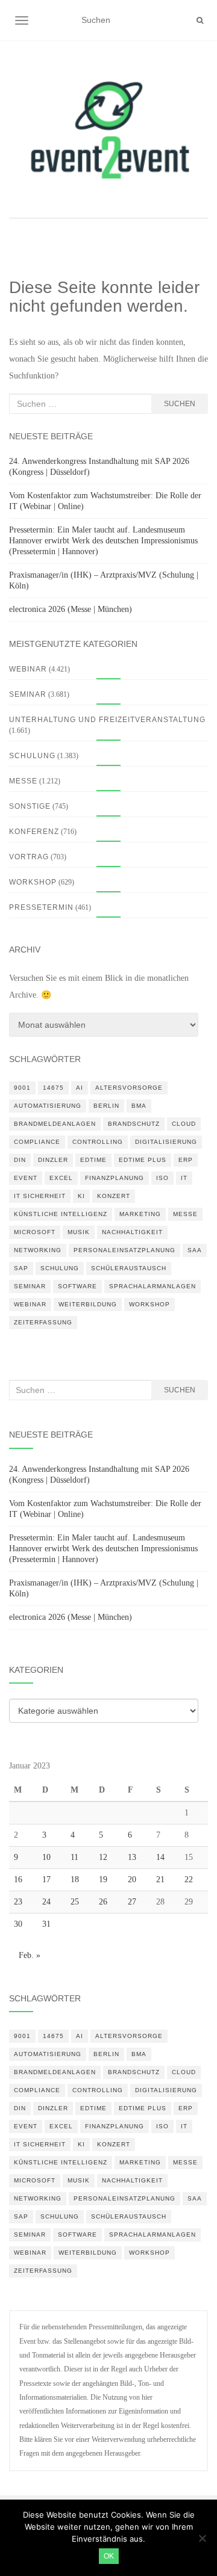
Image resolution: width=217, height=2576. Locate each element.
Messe (23, 781)
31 (46, 1924)
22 (189, 1879)
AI (80, 1088)
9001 (22, 1088)
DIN (20, 1160)
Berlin (106, 1106)
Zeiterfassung (43, 1322)
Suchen (180, 404)
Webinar (28, 669)
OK (109, 2556)
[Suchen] (200, 20)
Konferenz (34, 832)
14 (160, 1857)
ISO (162, 1178)
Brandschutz (134, 1124)
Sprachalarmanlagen (153, 1286)
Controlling (98, 1142)
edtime (93, 1160)
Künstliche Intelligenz (61, 1214)
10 (46, 1857)
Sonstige (30, 806)
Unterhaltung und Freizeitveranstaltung (107, 720)
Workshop (33, 882)
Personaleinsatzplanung (124, 1250)
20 (132, 1879)
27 (132, 1902)
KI (81, 1196)
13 (132, 1857)
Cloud (184, 1124)
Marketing (140, 1214)
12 (103, 1857)
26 (103, 1902)
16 (18, 1879)
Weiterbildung (88, 1304)
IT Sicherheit (40, 1196)
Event (26, 1178)
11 (74, 1857)
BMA (139, 1106)
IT (184, 1178)
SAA (195, 1250)
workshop (149, 1304)
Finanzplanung (115, 1178)
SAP (21, 1268)
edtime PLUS (143, 1160)
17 (46, 1879)
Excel (61, 1178)
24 (46, 1902)
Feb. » (30, 1955)
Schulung (32, 756)
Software (77, 1286)
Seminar (28, 694)
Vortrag (29, 857)
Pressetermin (41, 907)
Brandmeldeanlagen (55, 1124)
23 (18, 1902)
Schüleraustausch (129, 1268)
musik (79, 1232)
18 (75, 1879)
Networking (38, 1250)
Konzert (114, 1196)
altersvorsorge (129, 1088)
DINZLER (53, 1160)
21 (160, 1879)
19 (103, 1879)
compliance (37, 1142)
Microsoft (35, 1232)
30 (18, 1924)
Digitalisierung (166, 1142)
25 (75, 1902)
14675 (53, 1088)
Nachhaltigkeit (132, 1232)
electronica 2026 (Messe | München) (71, 609)
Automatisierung (48, 1106)
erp (186, 1160)
